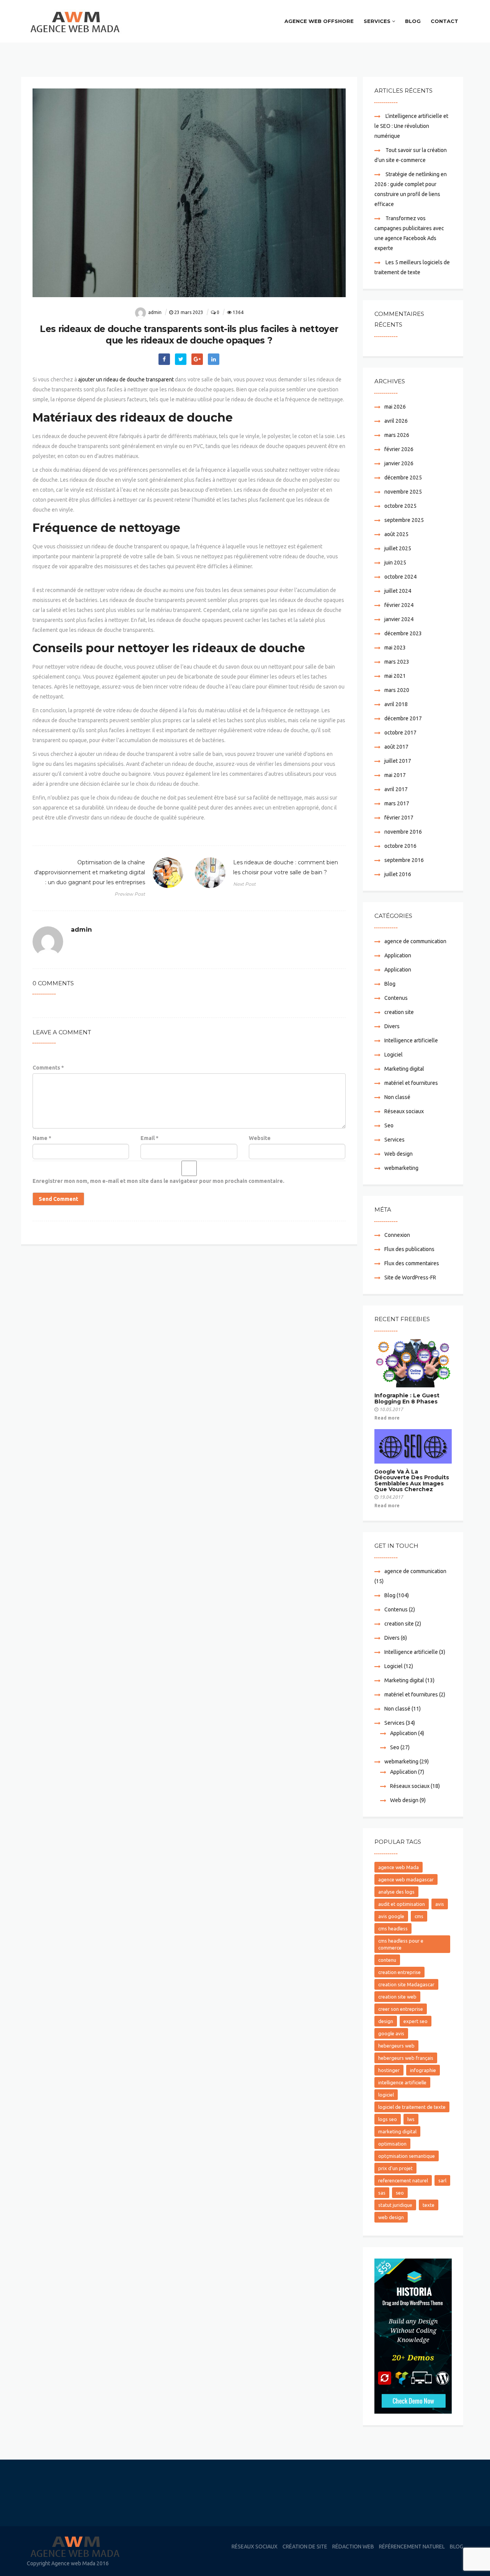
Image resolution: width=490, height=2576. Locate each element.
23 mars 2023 (189, 312)
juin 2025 (395, 563)
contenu (387, 1960)
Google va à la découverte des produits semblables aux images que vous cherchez (412, 1480)
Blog (390, 984)
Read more (387, 1418)
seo (400, 2193)
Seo (389, 1125)
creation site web (397, 1997)
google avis (391, 2033)
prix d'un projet (395, 2168)
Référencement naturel (412, 2547)
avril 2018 (396, 704)
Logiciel (394, 1055)
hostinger (389, 2070)
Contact (444, 21)
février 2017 (399, 818)
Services (377, 21)
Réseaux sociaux (404, 1111)
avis (440, 1904)
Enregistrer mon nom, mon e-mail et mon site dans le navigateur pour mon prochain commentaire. (158, 1181)
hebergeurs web (396, 2046)
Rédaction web (353, 2547)
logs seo (388, 2119)
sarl (442, 2180)
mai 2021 (395, 676)
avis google (391, 1916)
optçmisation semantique (407, 2156)
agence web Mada (399, 1867)
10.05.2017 (391, 1409)
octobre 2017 (400, 733)
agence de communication (415, 941)
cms (419, 1916)
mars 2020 (397, 690)
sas (382, 2193)
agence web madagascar (406, 1879)
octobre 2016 (400, 846)
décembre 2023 (403, 633)
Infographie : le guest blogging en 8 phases (407, 1398)
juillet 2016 (398, 874)
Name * (42, 1138)
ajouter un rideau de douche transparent (126, 379)
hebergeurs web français (406, 2058)
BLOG (413, 21)
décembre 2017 (403, 718)
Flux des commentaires (412, 1263)
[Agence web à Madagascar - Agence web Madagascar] (78, 21)
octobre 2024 (400, 577)
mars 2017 (397, 803)
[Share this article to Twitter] (181, 359)
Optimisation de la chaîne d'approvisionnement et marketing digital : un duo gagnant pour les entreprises (90, 878)
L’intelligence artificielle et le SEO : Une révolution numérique (411, 126)
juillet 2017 (398, 761)
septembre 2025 (404, 520)
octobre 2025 (400, 506)
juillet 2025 (398, 548)
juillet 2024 (398, 591)
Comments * (48, 1068)
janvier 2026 (399, 463)
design (386, 2021)
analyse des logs (396, 1892)
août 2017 (396, 747)
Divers (392, 1026)
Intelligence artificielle (411, 1040)
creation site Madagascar (406, 1984)
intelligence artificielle (402, 2082)
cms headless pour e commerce (401, 1944)
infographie (423, 2070)
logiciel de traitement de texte (412, 2107)
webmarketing (401, 1168)
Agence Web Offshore (319, 21)
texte (429, 2205)
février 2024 (399, 605)
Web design (399, 1154)
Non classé (397, 1097)
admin (155, 312)
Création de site (305, 2547)
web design (391, 2217)
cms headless (393, 1928)
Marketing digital (404, 1069)
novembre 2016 (403, 832)
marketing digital (397, 2131)
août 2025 (396, 534)
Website (260, 1138)
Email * (149, 1138)
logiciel (386, 2095)
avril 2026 (396, 421)
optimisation (392, 2144)
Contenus (396, 998)
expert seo (416, 2021)
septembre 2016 (404, 860)
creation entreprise (399, 1972)
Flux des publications (409, 1249)
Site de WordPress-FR (410, 1277)
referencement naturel (403, 2180)
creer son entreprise (401, 2009)
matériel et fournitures (411, 1083)
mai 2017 (395, 775)
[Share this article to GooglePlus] (197, 359)
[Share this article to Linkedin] (214, 359)
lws (411, 2119)
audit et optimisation (402, 1904)
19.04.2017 (391, 1497)
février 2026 (399, 449)
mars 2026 (397, 435)
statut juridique (395, 2205)
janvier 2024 (399, 619)
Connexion (397, 1235)
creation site (399, 1012)
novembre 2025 (403, 492)
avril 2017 (396, 789)
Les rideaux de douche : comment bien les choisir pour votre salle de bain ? (286, 873)
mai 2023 (395, 648)
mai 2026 (395, 407)
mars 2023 (397, 662)
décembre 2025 (403, 478)
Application (398, 955)
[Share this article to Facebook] (164, 359)
